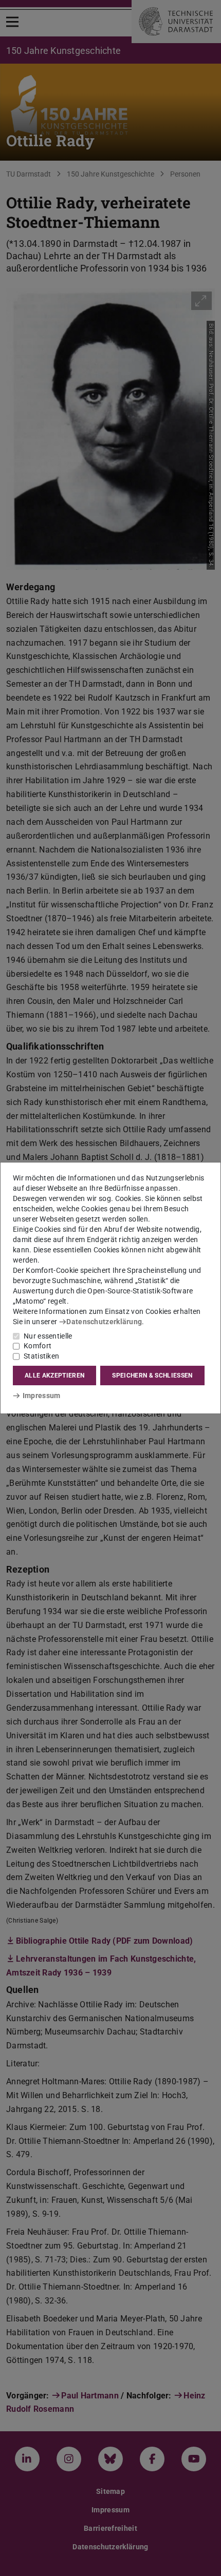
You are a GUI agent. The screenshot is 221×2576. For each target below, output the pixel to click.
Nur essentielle (48, 1336)
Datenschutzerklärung (104, 1322)
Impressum (41, 1396)
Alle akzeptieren (54, 1376)
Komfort (38, 1346)
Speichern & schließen (152, 1376)
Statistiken (41, 1356)
